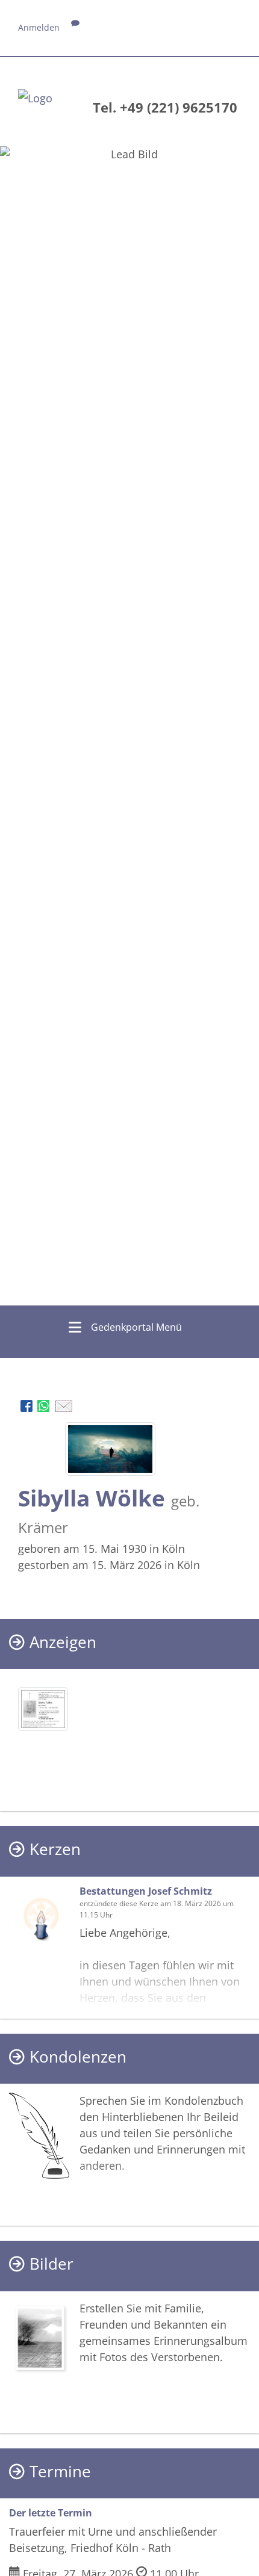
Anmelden (39, 27)
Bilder (51, 2264)
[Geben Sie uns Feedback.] (75, 27)
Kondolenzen (78, 2057)
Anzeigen (63, 1642)
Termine (60, 2472)
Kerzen (55, 1849)
